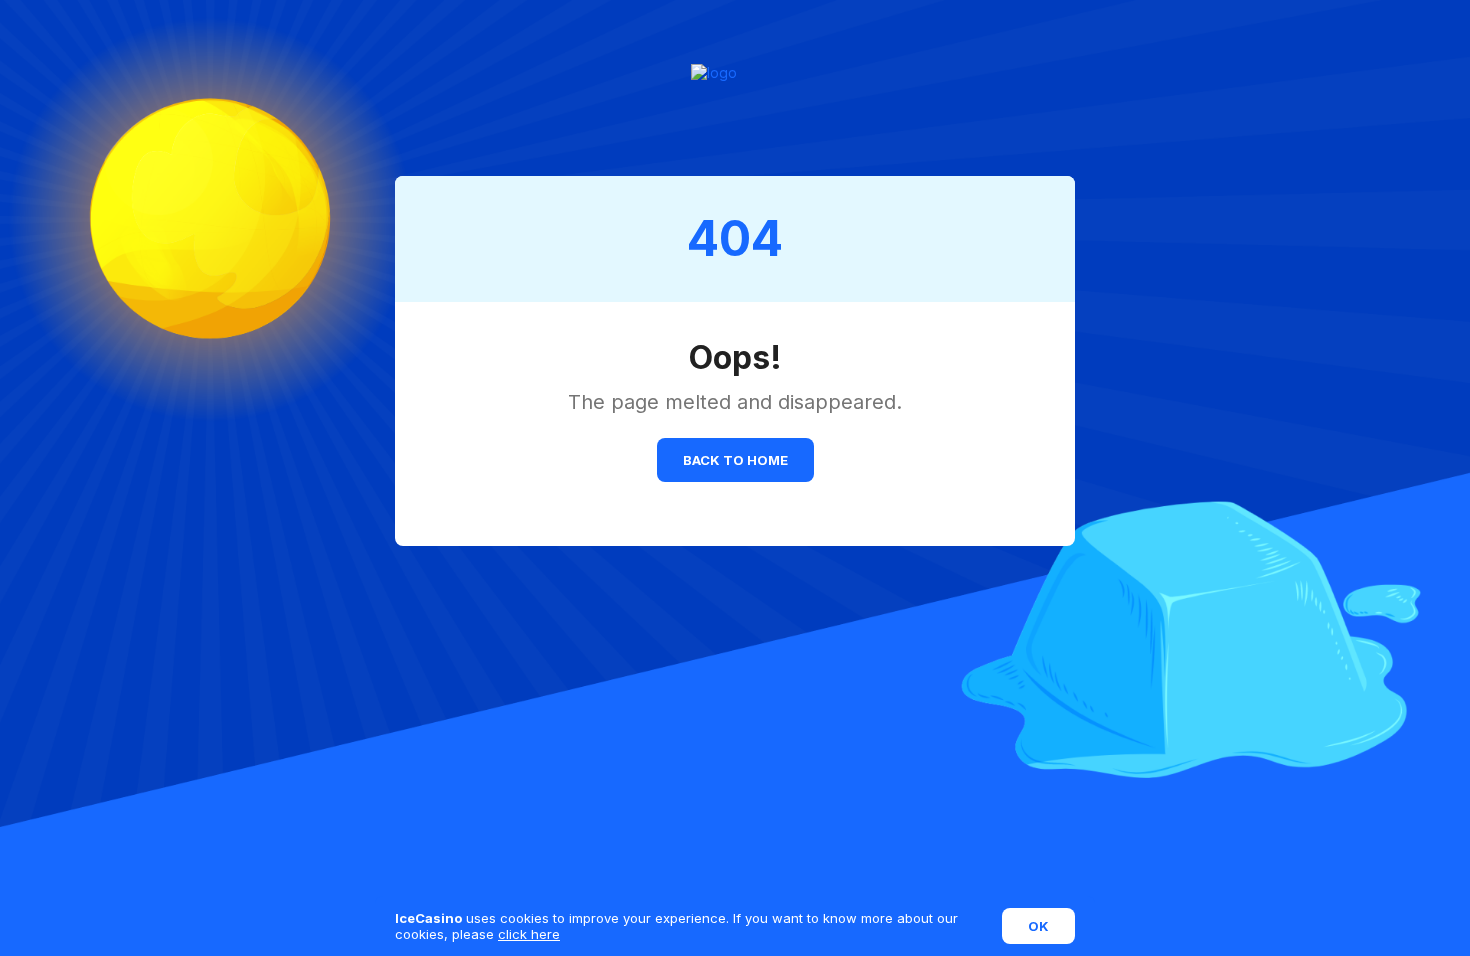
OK (1038, 926)
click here (529, 934)
